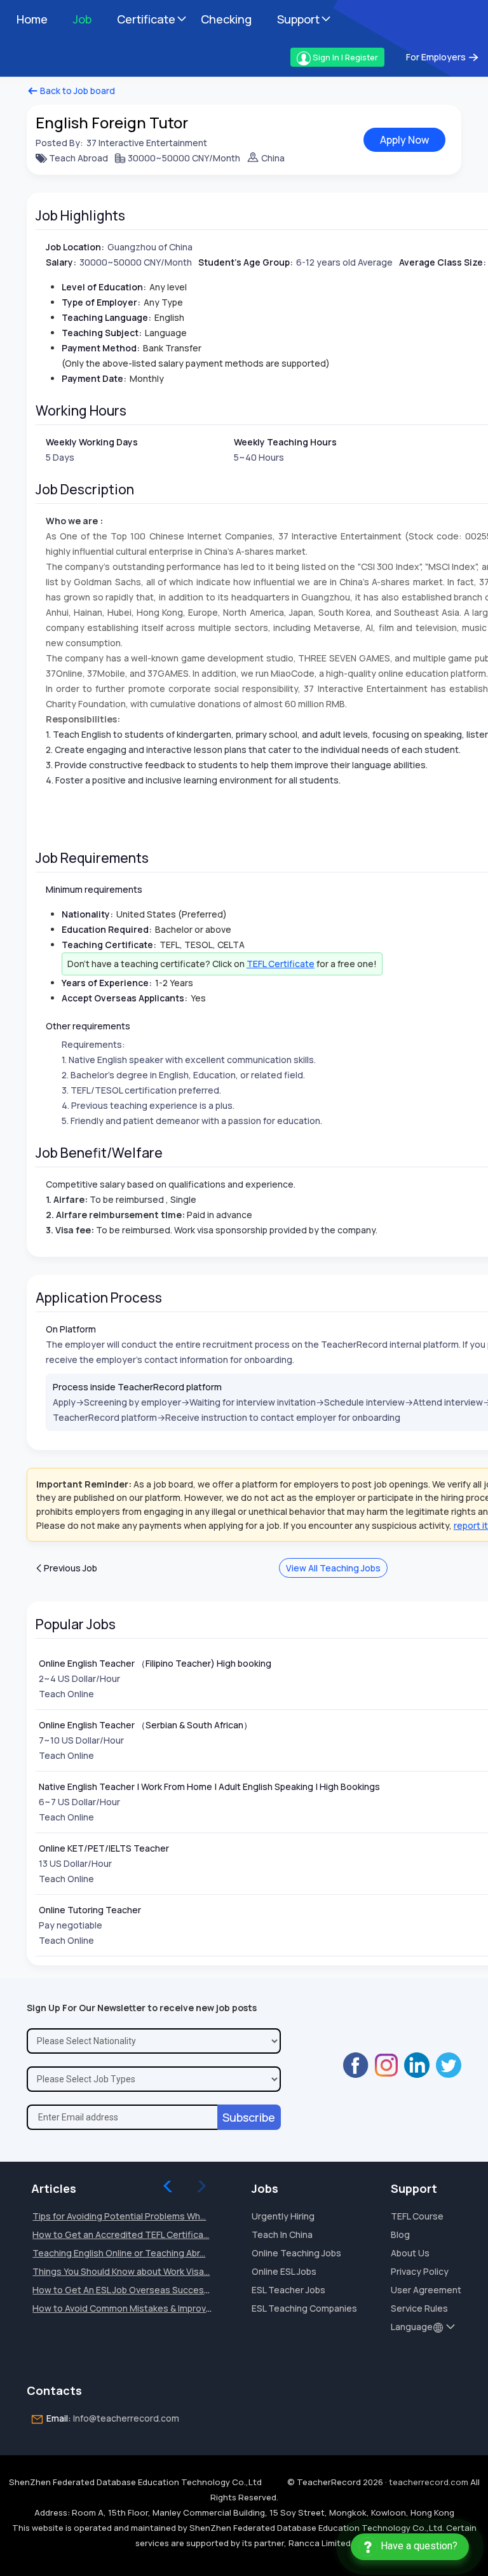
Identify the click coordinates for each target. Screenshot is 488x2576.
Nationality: (87, 914)
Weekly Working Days (92, 442)
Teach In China (282, 2234)
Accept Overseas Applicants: (125, 998)
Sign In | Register (344, 57)
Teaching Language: (106, 317)
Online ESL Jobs (284, 2271)
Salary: (61, 262)
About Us (410, 2253)
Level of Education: (104, 287)
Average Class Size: (443, 262)
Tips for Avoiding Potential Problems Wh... (119, 2216)
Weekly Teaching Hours (285, 442)
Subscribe (249, 2117)
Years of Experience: (107, 983)
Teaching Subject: (102, 333)
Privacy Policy (420, 2271)
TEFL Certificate (281, 964)
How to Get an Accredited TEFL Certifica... (121, 2234)
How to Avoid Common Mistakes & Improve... (125, 2308)
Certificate (146, 19)
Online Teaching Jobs (296, 2253)
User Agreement (426, 2290)
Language (412, 2327)
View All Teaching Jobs (333, 1568)
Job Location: (75, 247)
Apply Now (404, 140)
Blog (400, 2234)
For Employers (437, 57)
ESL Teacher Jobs (288, 2290)
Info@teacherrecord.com (126, 2418)
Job (82, 19)
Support (298, 19)
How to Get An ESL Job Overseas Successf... (125, 2290)
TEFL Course (417, 2216)
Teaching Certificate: (109, 945)
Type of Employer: (101, 302)
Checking (226, 19)
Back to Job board (77, 91)
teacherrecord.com (429, 2482)
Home (32, 19)
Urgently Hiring (283, 2216)
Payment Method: (101, 348)
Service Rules (419, 2308)
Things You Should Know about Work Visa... (121, 2271)
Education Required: (107, 929)
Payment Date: (94, 378)
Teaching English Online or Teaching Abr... (119, 2253)
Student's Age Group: (246, 262)
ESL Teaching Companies (304, 2308)
